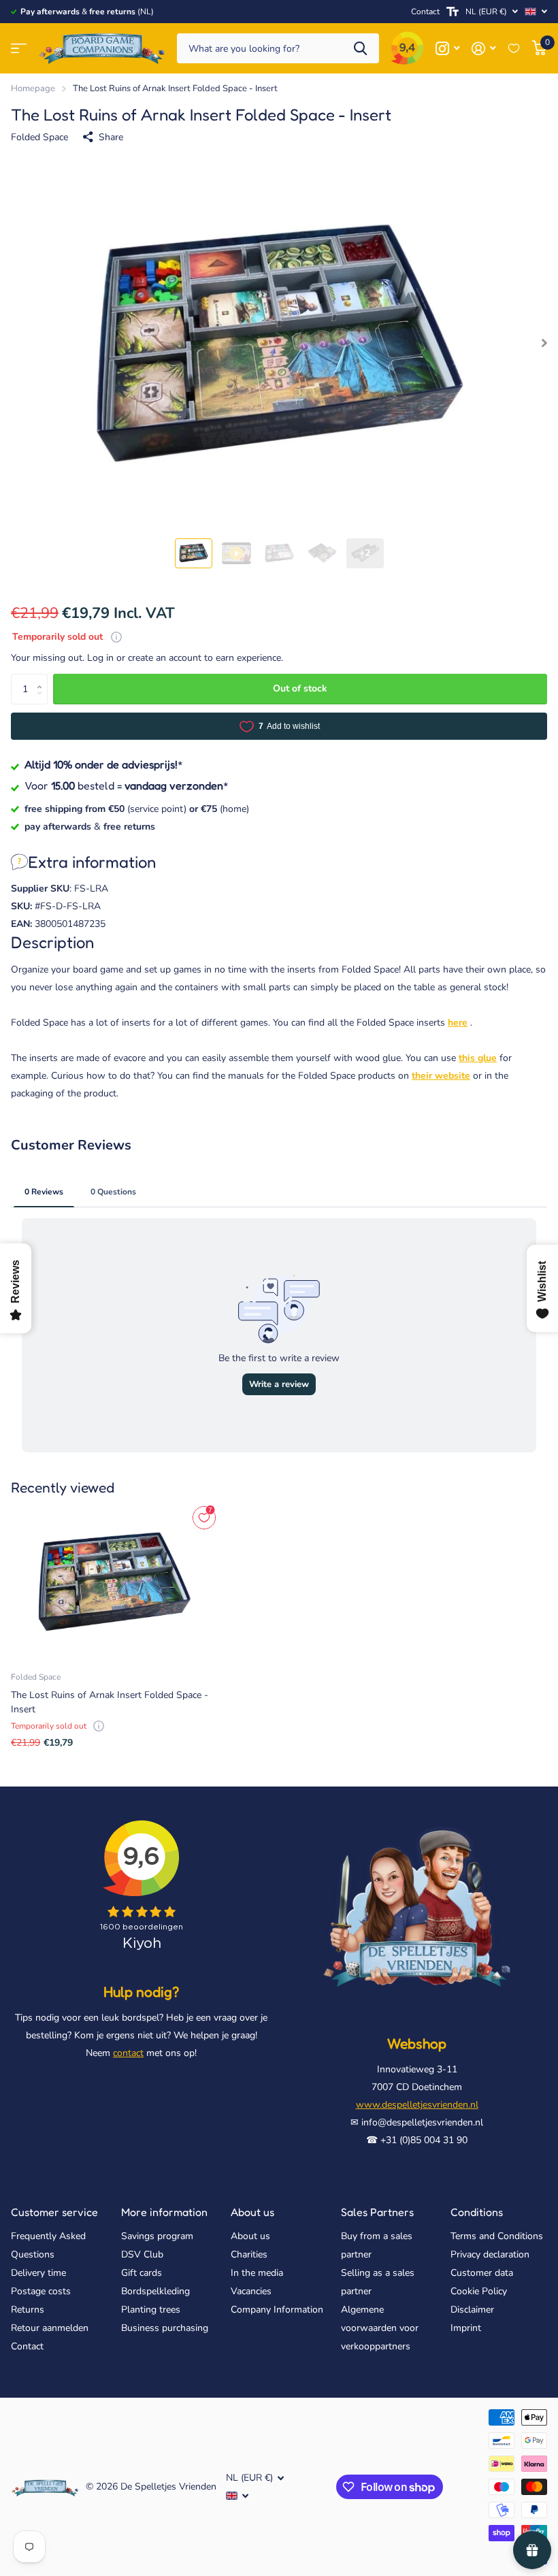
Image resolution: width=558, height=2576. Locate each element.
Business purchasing (165, 2328)
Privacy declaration (490, 2254)
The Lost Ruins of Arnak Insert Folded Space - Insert (110, 1702)
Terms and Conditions (497, 2236)
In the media (257, 2273)
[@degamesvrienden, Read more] (447, 49)
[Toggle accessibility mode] (453, 12)
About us (252, 2212)
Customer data (482, 2273)
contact (128, 2053)
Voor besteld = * (127, 785)
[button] (43, 678)
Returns (28, 2310)
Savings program (157, 2236)
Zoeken (360, 49)
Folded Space (39, 137)
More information (164, 2212)
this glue (478, 1058)
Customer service (54, 2212)
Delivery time (38, 2273)
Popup (116, 637)
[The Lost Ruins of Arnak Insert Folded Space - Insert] (114, 1582)
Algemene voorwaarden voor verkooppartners (380, 2328)
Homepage (33, 88)
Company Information (277, 2310)
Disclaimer (472, 2310)
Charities (249, 2254)
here (458, 1023)
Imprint (466, 2328)
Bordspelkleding (155, 2291)
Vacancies (251, 2291)
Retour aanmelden (50, 2328)
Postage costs (41, 2291)
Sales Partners (377, 2212)
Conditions (477, 2212)
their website (441, 1076)
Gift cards (142, 2273)
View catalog (19, 49)
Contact (425, 12)
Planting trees (151, 2310)
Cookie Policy (479, 2291)
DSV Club (142, 2254)
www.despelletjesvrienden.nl (417, 2105)
